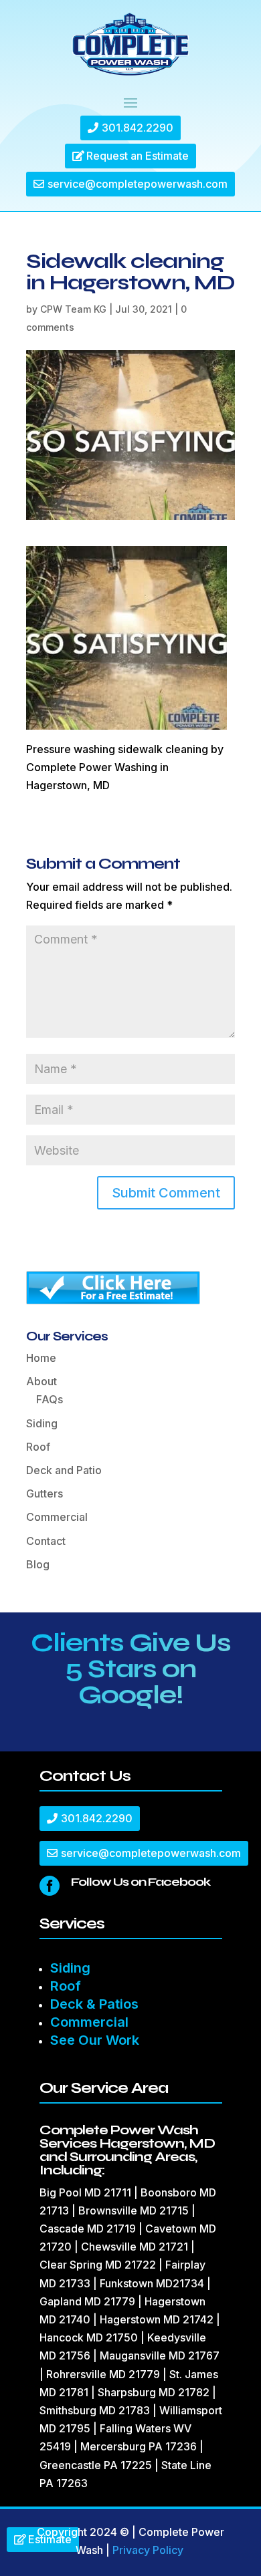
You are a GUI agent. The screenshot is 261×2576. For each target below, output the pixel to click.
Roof (38, 1447)
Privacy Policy (148, 2550)
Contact (46, 1541)
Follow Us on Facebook (141, 1882)
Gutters (45, 1493)
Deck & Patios (94, 2004)
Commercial (57, 1517)
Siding (42, 1423)
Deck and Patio (64, 1470)
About (41, 1381)
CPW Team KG (73, 309)
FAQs (50, 1399)
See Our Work (95, 2040)
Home (41, 1358)
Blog (38, 1564)
